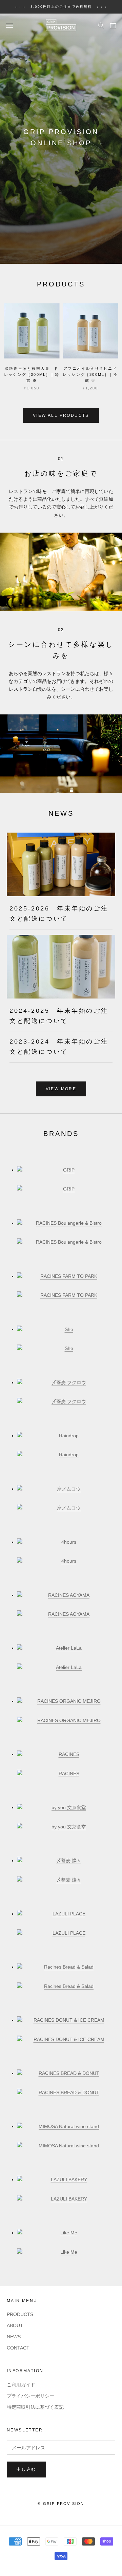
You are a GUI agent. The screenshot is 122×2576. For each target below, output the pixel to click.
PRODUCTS (20, 2314)
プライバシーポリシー (30, 2396)
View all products (61, 415)
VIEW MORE (61, 1089)
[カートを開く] (113, 25)
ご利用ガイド (21, 2385)
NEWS (14, 2337)
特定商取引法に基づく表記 (35, 2407)
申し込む (26, 2469)
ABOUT (15, 2325)
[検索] (101, 25)
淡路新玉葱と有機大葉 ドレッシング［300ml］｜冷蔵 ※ (32, 374)
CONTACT (18, 2348)
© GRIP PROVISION (61, 2504)
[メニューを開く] (9, 25)
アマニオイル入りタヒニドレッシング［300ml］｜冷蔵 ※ (90, 374)
